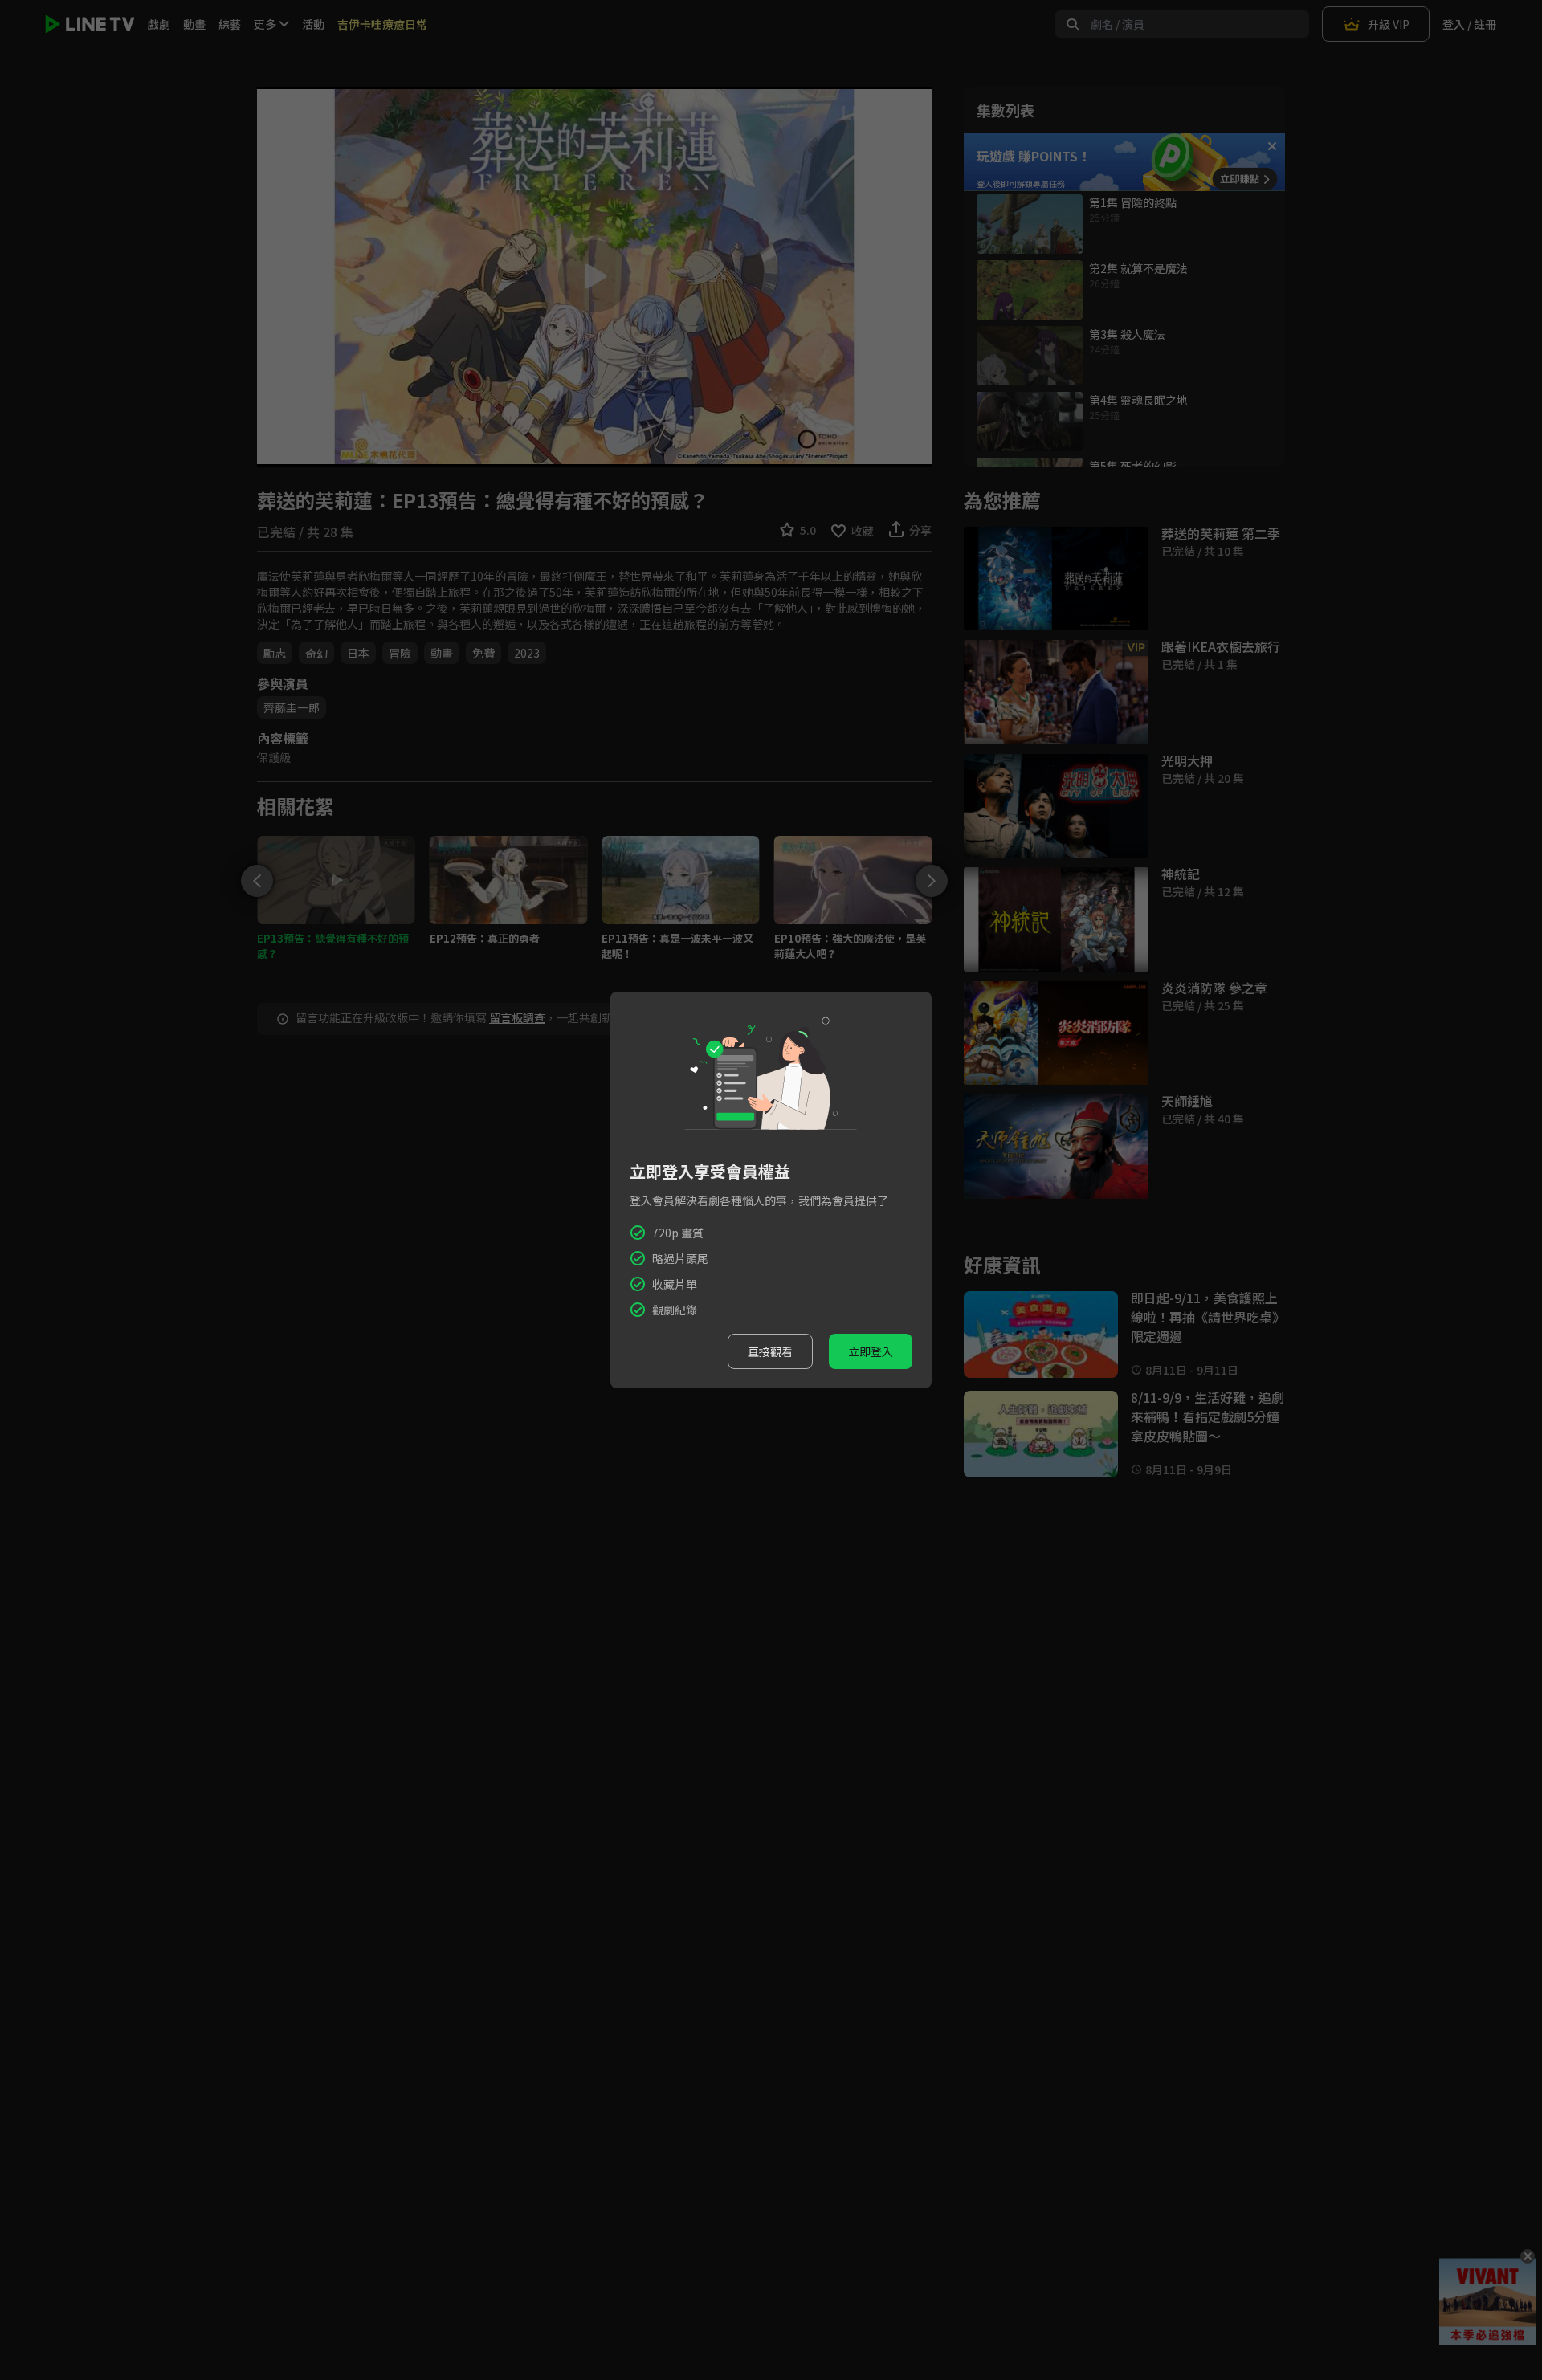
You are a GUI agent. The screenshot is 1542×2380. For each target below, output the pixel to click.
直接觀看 (770, 1351)
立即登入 (871, 1351)
